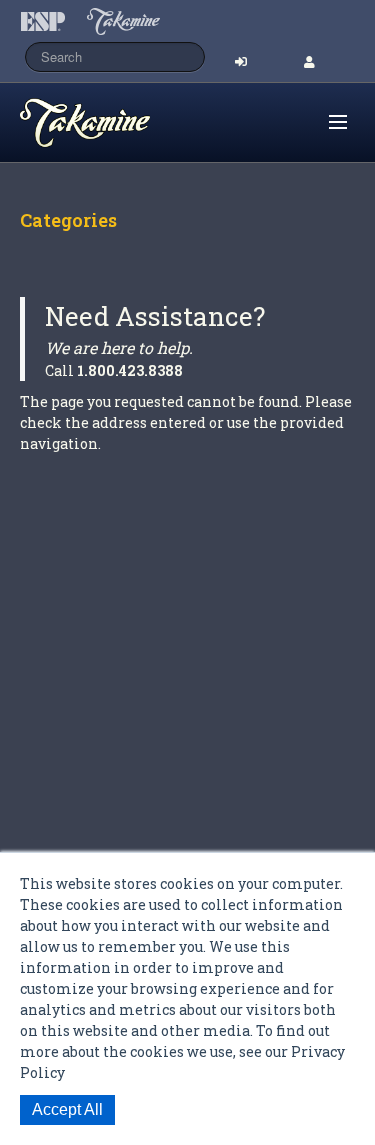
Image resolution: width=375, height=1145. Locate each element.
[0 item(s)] (311, 113)
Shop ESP (124, 123)
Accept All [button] (67, 1109)
